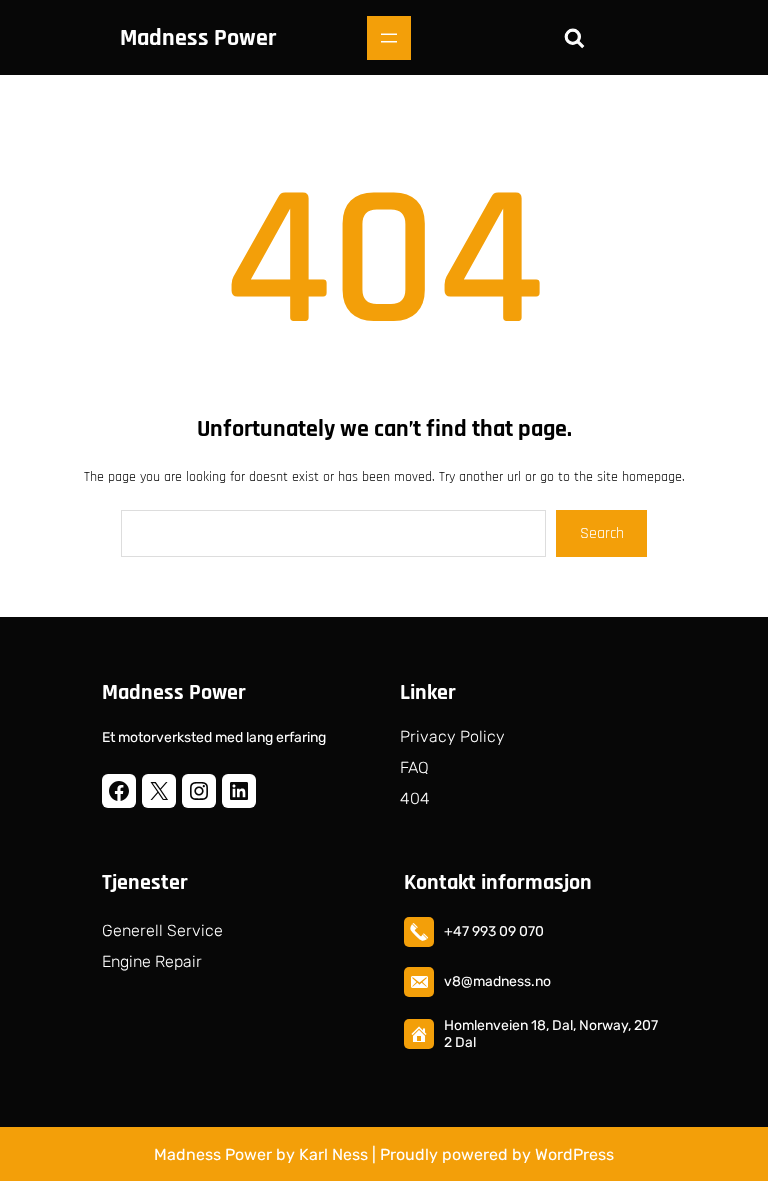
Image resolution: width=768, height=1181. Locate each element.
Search (602, 533)
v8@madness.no (497, 981)
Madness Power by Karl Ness (261, 1154)
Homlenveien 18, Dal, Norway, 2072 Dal (551, 1034)
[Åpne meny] (389, 38)
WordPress (574, 1154)
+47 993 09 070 (494, 931)
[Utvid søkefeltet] (574, 38)
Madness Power (198, 38)
